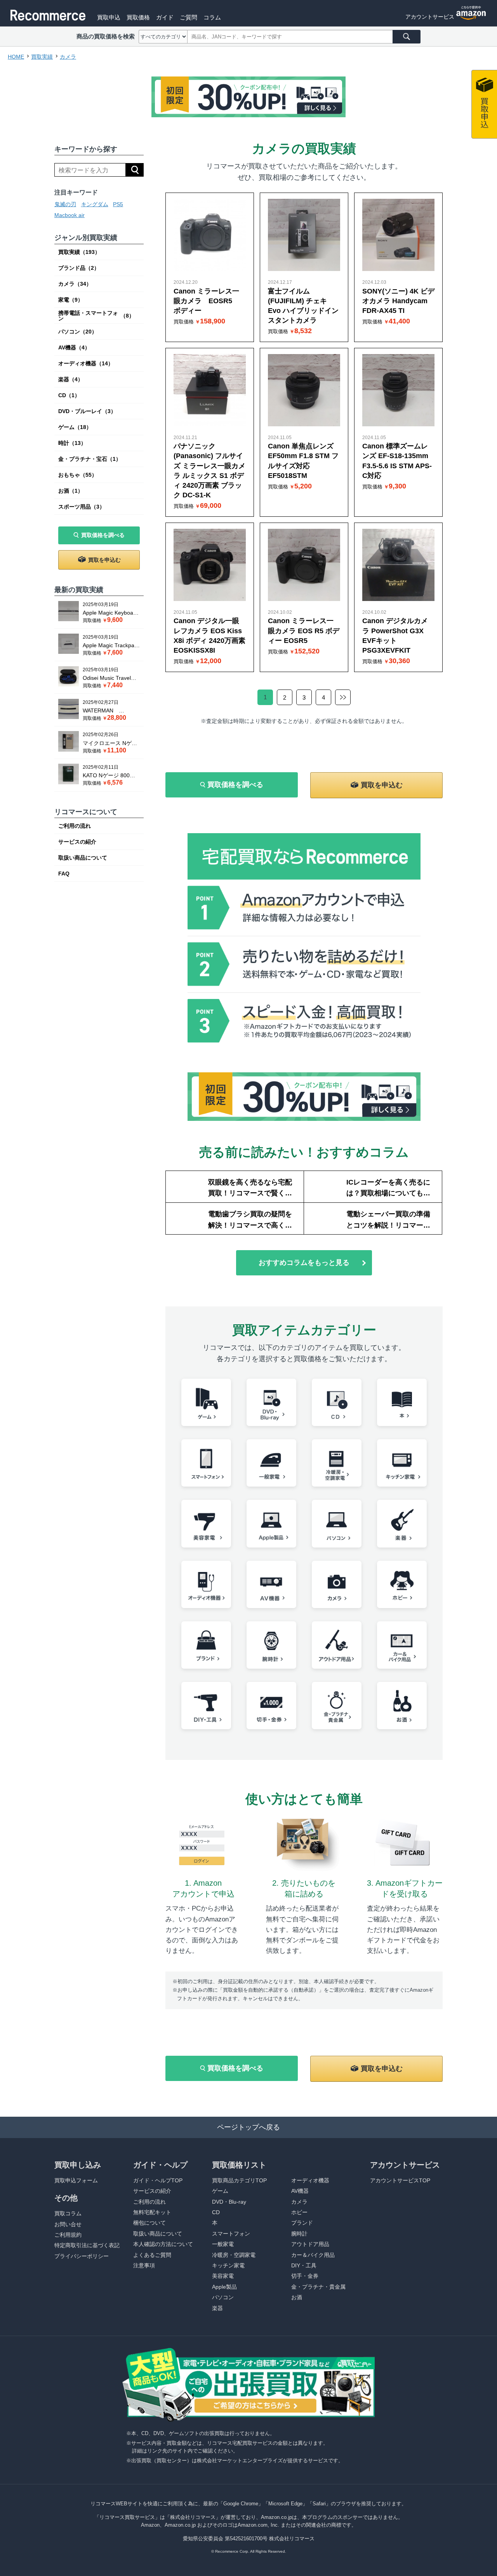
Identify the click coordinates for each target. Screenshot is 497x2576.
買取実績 (79, 252)
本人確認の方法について (163, 2244)
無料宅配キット (152, 2212)
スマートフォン (231, 2234)
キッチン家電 (228, 2265)
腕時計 (299, 2234)
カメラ (75, 284)
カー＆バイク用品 (313, 2255)
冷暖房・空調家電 (234, 2255)
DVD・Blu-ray (229, 2202)
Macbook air (70, 215)
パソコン (78, 332)
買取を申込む (104, 560)
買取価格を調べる (103, 535)
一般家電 (223, 2244)
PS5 (118, 204)
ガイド (165, 17)
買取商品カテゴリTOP (239, 2180)
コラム (212, 17)
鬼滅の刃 (65, 204)
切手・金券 (305, 2276)
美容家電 (223, 2276)
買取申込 (109, 17)
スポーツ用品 (82, 507)
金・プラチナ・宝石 (90, 459)
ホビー (299, 2212)
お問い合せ (68, 2224)
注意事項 (144, 2265)
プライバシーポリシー (82, 2256)
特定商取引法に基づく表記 (87, 2245)
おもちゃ (78, 475)
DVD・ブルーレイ (87, 411)
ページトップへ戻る (248, 2127)
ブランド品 (79, 268)
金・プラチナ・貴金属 (318, 2287)
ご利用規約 (68, 2235)
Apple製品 (224, 2287)
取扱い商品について (83, 858)
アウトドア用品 (310, 2244)
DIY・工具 (304, 2265)
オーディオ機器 (86, 363)
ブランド (302, 2223)
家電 (71, 300)
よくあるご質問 (152, 2255)
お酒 (71, 491)
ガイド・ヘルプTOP (158, 2180)
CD (69, 395)
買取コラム (68, 2213)
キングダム (95, 204)
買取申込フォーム (76, 2180)
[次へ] (343, 697)
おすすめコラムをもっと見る (304, 1263)
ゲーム (75, 427)
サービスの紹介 (77, 842)
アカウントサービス (430, 17)
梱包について (149, 2223)
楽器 (71, 379)
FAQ (64, 874)
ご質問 (189, 17)
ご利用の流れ (75, 826)
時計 (72, 443)
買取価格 (138, 17)
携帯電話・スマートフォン (96, 316)
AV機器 (74, 347)
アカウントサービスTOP (400, 2180)
